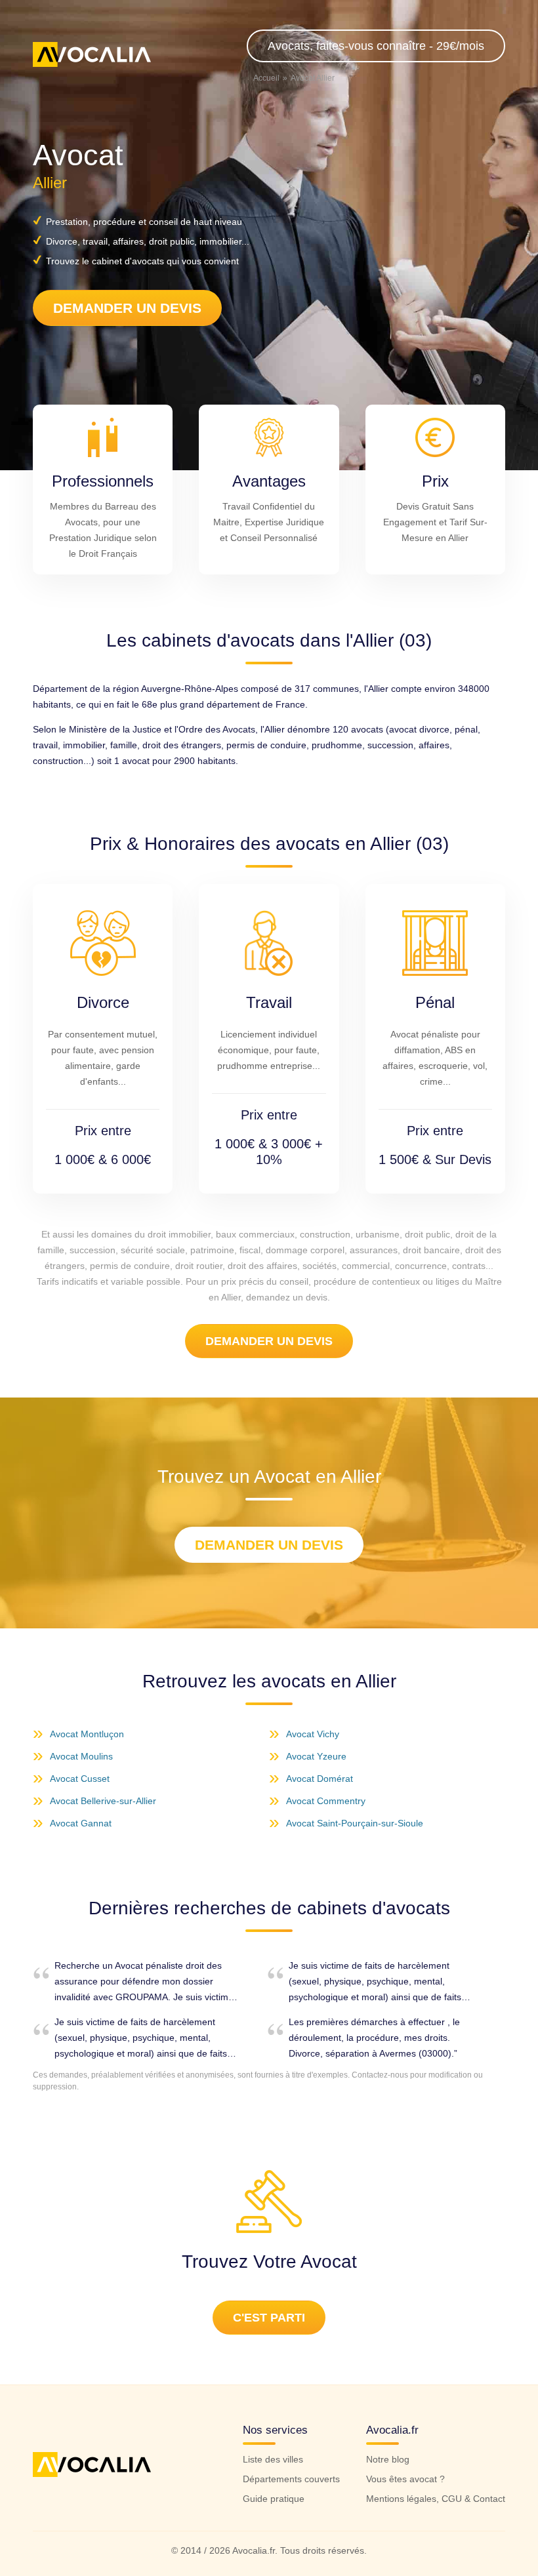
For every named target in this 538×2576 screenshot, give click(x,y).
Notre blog (388, 2459)
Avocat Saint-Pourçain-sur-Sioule (355, 1823)
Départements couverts (291, 2479)
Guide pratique (274, 2499)
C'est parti (269, 2318)
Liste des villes (273, 2459)
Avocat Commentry (326, 1801)
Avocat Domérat (320, 1779)
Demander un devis (127, 308)
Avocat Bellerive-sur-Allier (103, 1801)
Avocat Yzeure (316, 1756)
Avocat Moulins (81, 1756)
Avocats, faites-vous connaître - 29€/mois (376, 46)
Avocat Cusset (80, 1779)
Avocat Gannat (81, 1823)
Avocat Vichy (313, 1734)
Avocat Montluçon (87, 1734)
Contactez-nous (380, 2075)
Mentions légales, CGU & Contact (436, 2499)
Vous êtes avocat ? (405, 2479)
